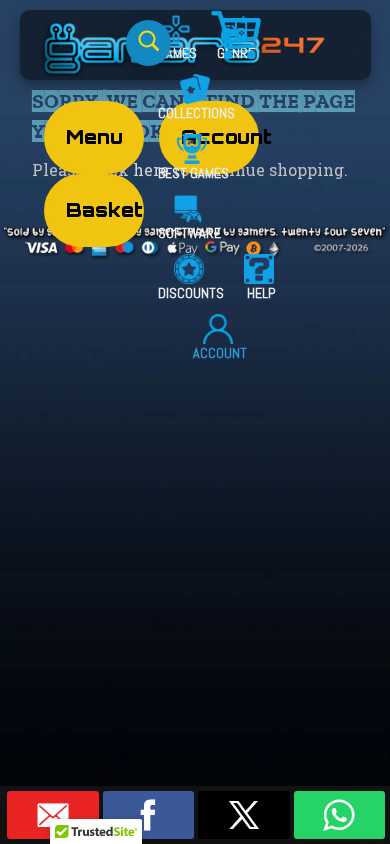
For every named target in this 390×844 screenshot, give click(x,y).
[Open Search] (148, 43)
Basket (104, 210)
